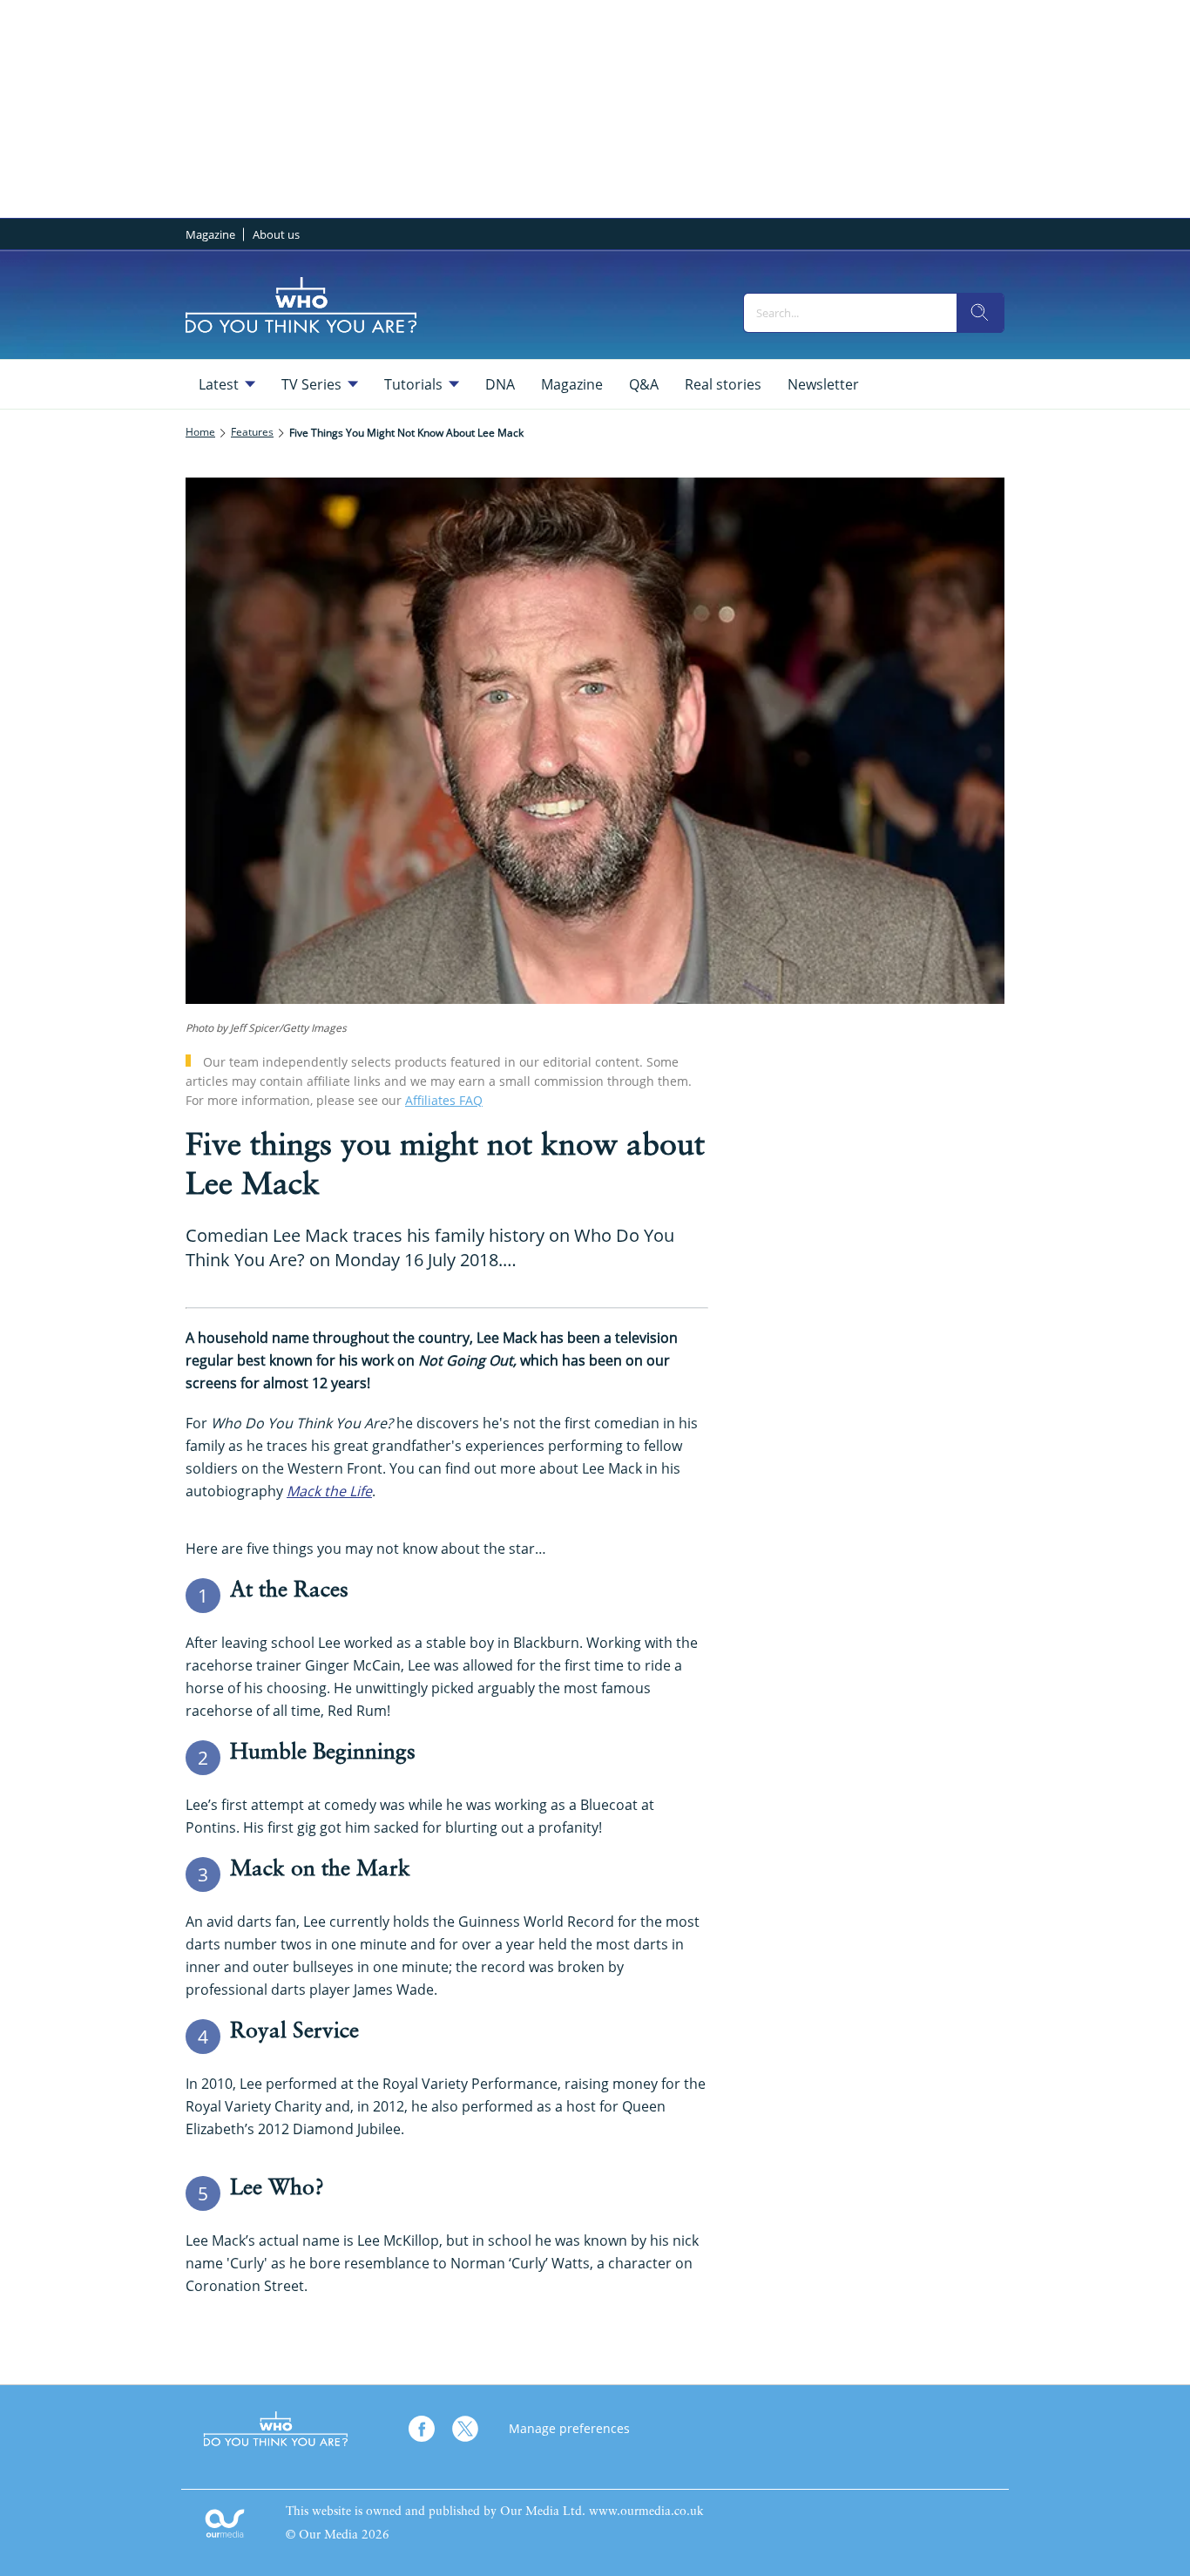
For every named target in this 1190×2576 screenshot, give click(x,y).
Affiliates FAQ (444, 1100)
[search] (980, 313)
